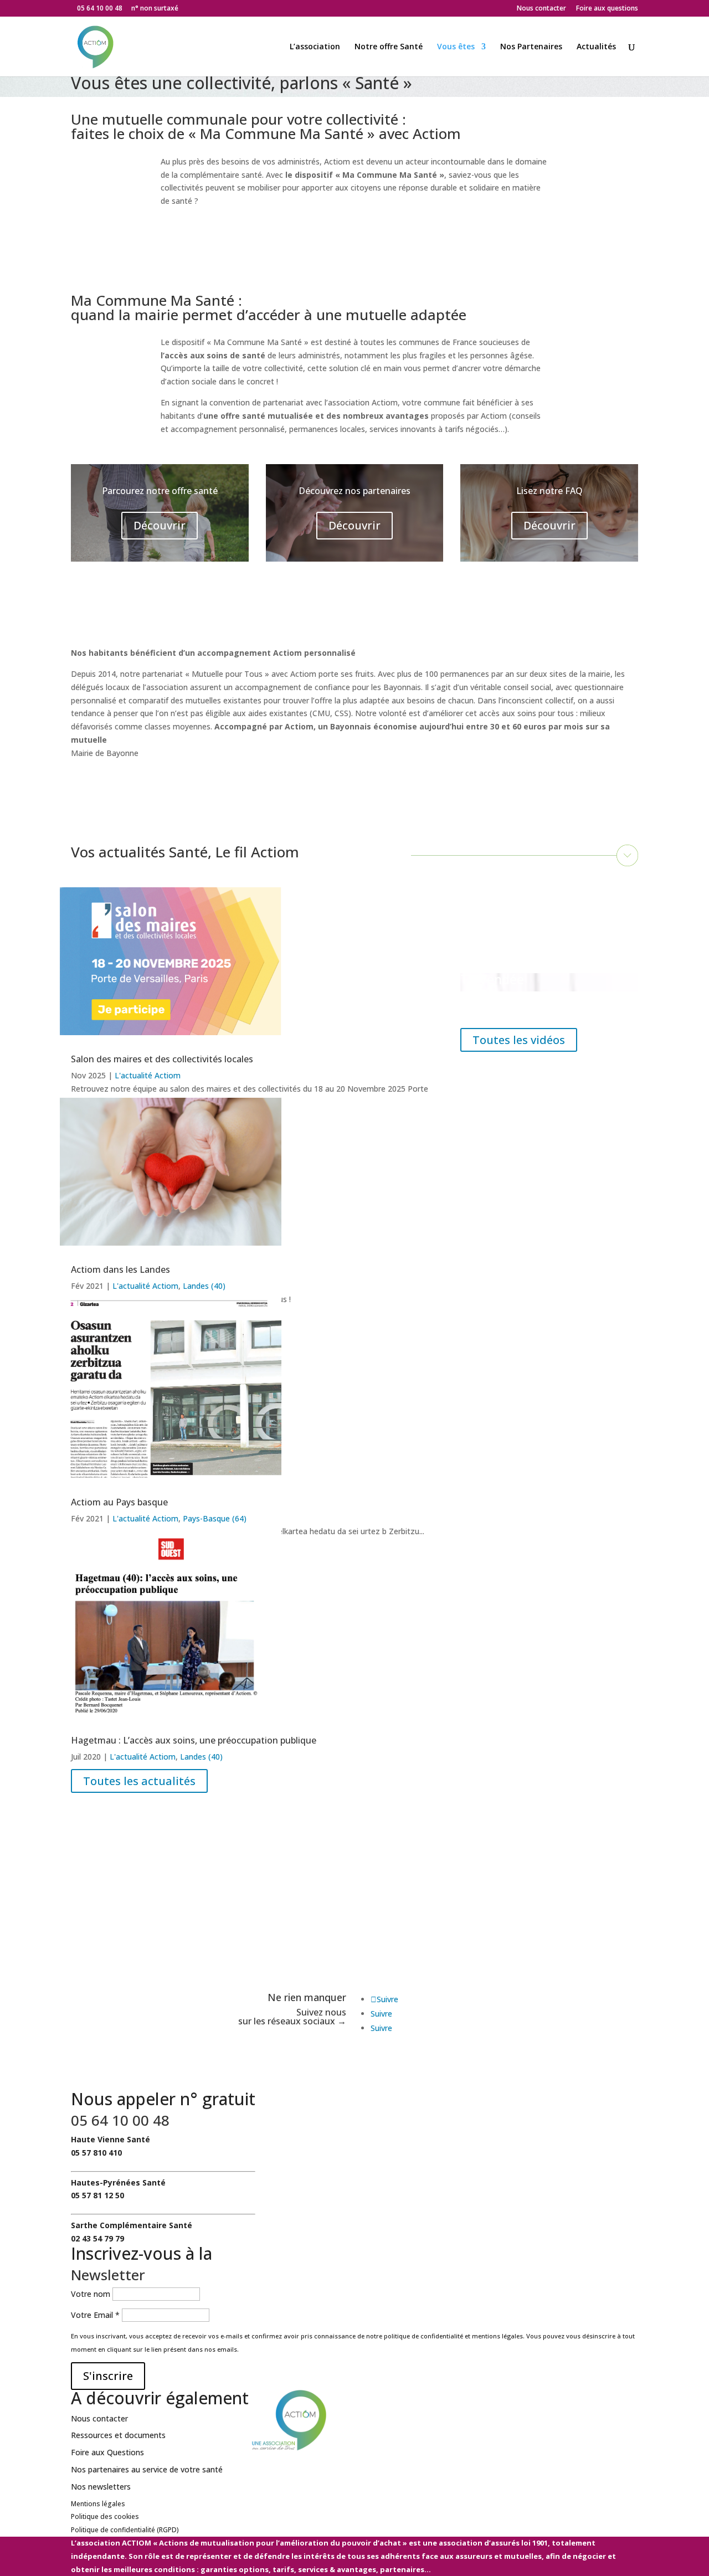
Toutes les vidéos (519, 1040)
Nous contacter (541, 9)
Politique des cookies (105, 2516)
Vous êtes (456, 47)
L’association (315, 47)
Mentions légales (98, 2504)
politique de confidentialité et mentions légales (453, 2336)
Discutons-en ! (121, 1954)
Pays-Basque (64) (215, 1518)
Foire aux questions (607, 9)
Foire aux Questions (107, 2452)
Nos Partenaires (531, 47)
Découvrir (160, 525)
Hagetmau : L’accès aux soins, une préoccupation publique (194, 1740)
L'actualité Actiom (148, 1075)
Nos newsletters (101, 2487)
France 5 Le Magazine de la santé (541, 1004)
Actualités (596, 47)
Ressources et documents (118, 2435)
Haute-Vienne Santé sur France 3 (532, 955)
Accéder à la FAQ (411, 1941)
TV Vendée (492, 979)
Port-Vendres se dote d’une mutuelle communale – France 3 (542, 917)
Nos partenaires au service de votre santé (147, 2469)
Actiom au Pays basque (119, 1502)
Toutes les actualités (139, 1781)
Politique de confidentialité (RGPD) (125, 2530)
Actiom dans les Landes (120, 1269)
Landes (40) (204, 1286)
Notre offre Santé (389, 47)
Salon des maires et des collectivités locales (162, 1059)
